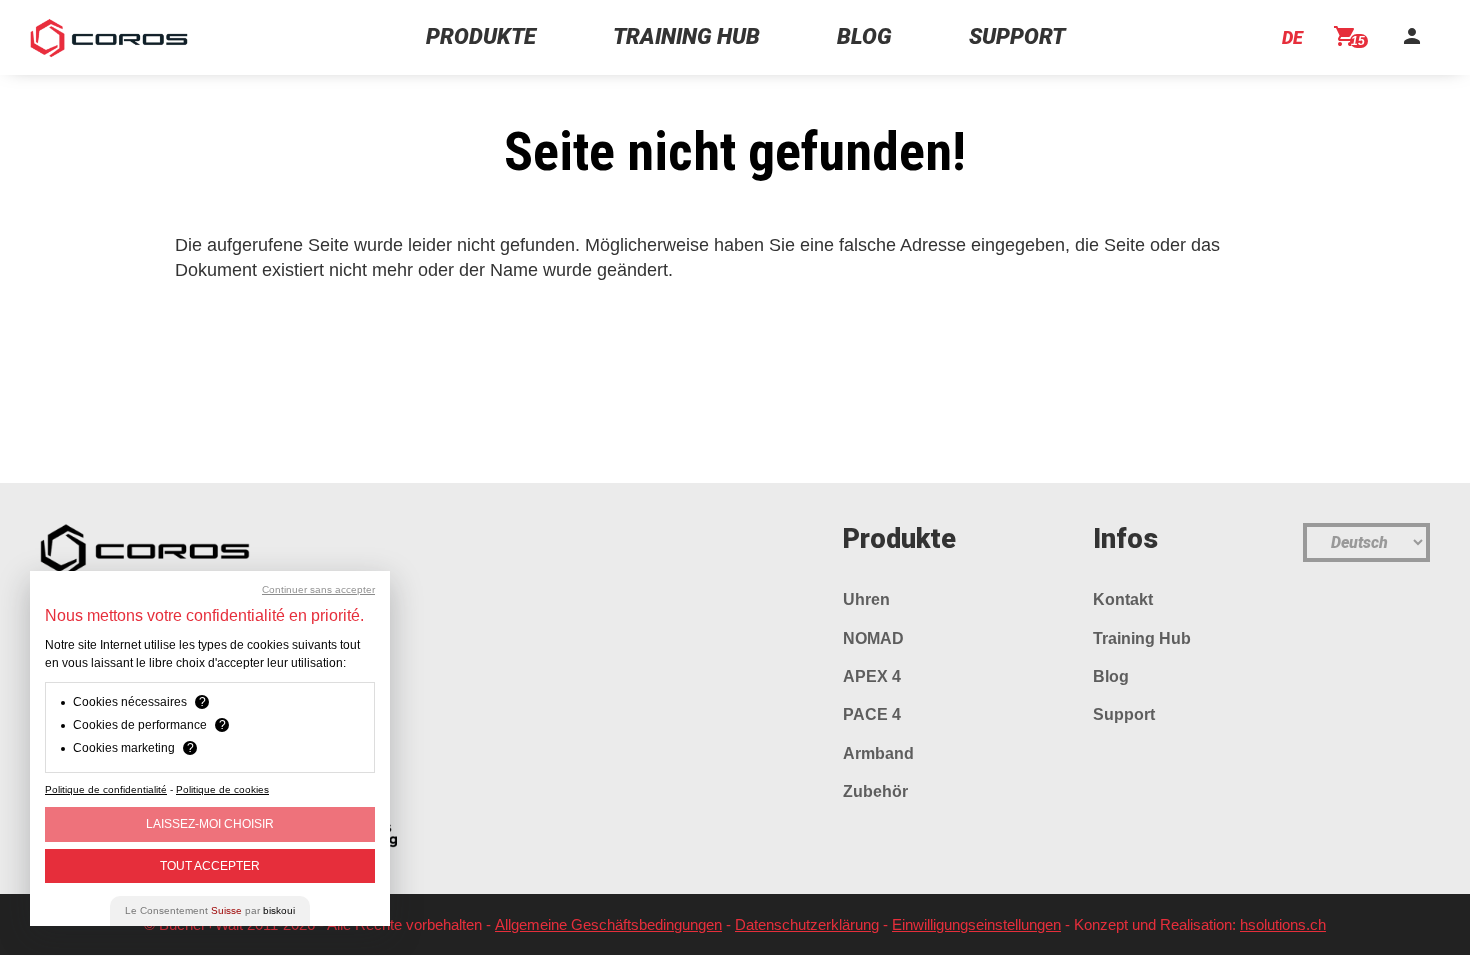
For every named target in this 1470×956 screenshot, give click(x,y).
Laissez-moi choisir (210, 824)
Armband (878, 753)
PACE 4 (872, 714)
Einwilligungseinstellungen (976, 924)
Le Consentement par (210, 910)
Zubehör (875, 791)
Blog (1111, 676)
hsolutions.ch (1283, 924)
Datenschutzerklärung (807, 924)
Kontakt (1123, 599)
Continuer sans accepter (318, 590)
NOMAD (873, 638)
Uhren (866, 599)
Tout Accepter (210, 866)
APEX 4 (872, 676)
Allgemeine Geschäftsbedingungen (608, 924)
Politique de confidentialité (106, 789)
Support (1124, 714)
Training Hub (1142, 638)
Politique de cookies (222, 789)
